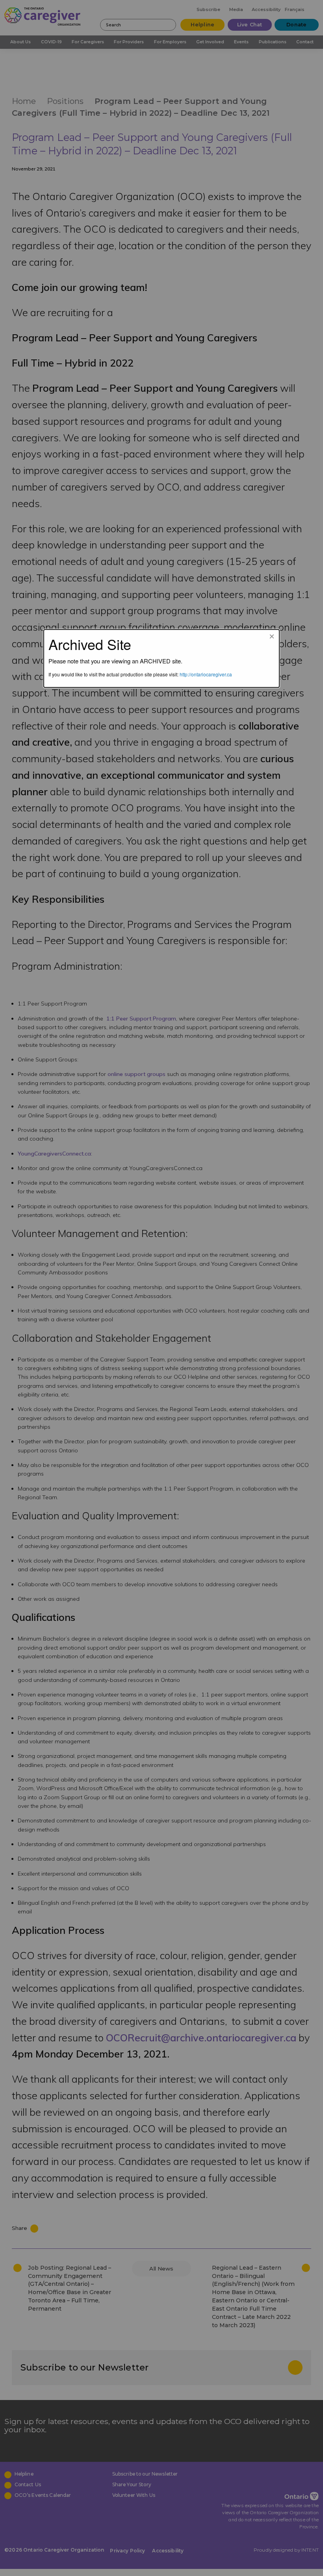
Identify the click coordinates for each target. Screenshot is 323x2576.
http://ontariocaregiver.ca (206, 674)
